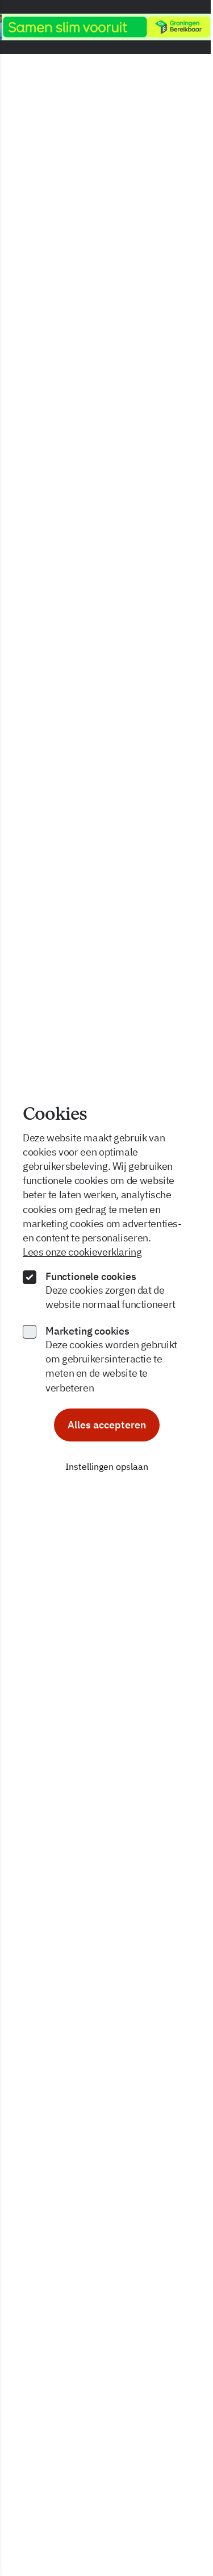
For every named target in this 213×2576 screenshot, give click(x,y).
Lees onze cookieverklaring (82, 1252)
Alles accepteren (107, 1425)
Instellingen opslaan (107, 1466)
